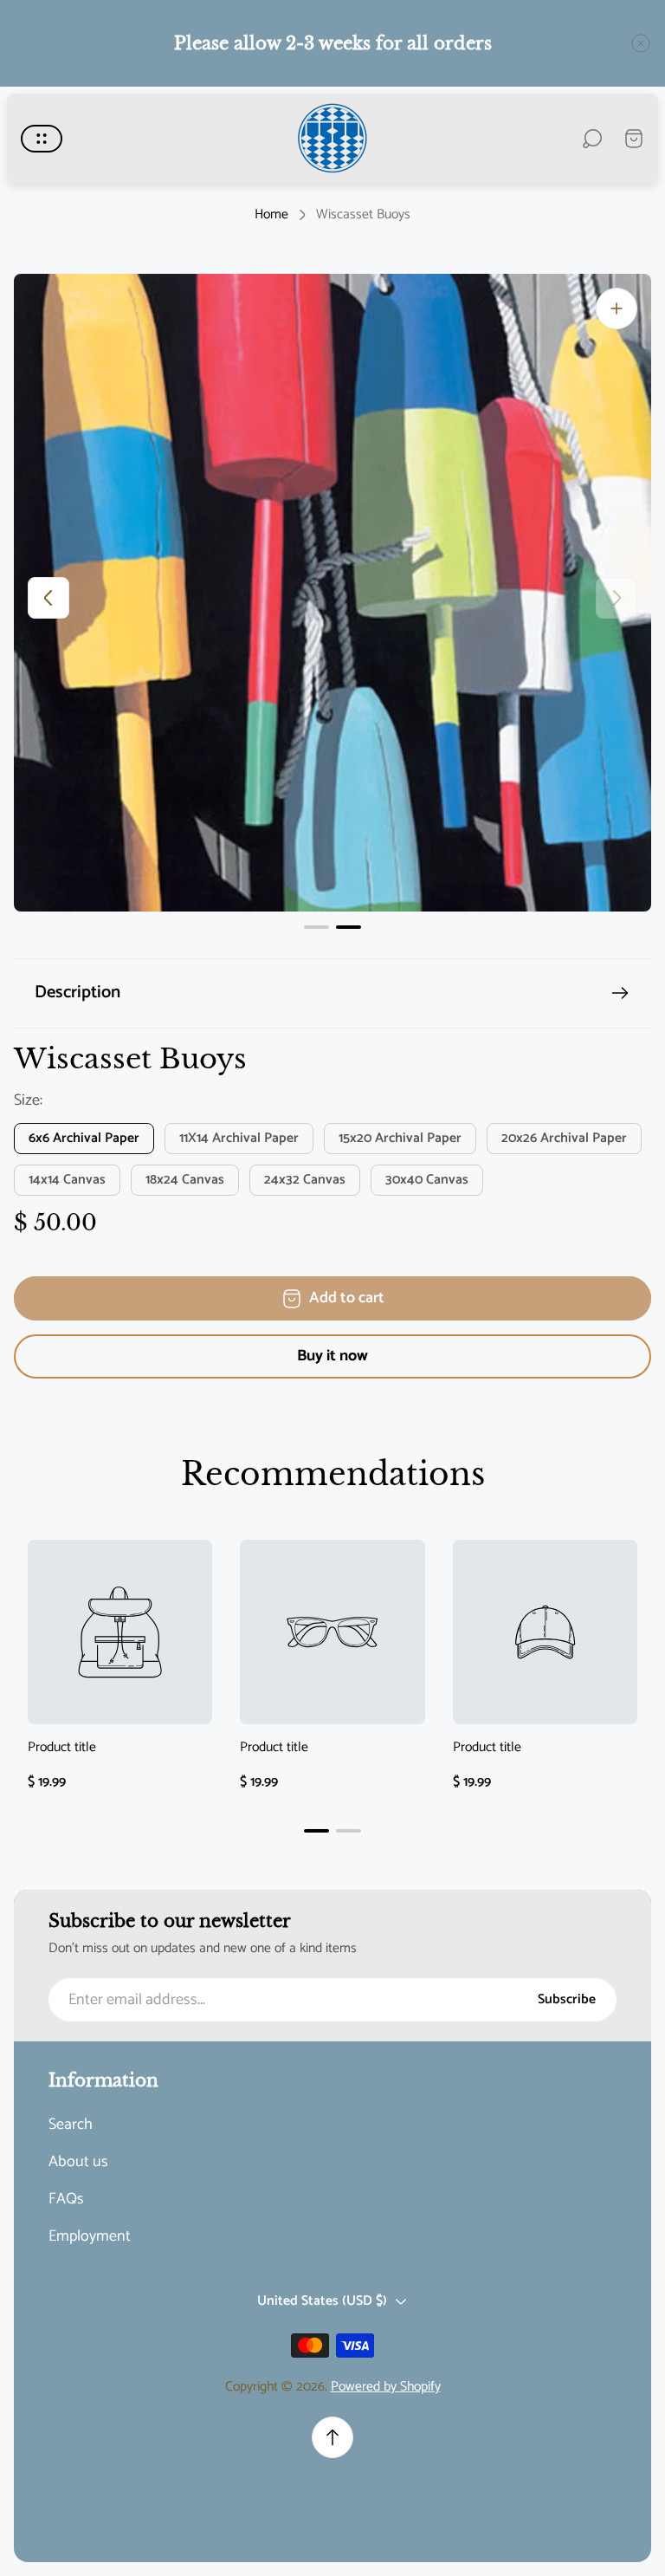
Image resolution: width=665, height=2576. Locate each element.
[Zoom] (617, 308)
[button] (316, 927)
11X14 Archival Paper (239, 1139)
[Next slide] (617, 598)
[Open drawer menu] (42, 139)
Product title (62, 1749)
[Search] (592, 139)
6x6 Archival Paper (84, 1139)
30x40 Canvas (427, 1180)
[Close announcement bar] (641, 43)
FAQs (66, 2200)
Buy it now (332, 1356)
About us (78, 2162)
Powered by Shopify (386, 2387)
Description (77, 993)
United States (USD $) (322, 2301)
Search (71, 2125)
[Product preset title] (120, 1632)
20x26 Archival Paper (564, 1139)
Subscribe (567, 2000)
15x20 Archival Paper (400, 1139)
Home (271, 215)
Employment (90, 2237)
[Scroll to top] (332, 2437)
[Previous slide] (48, 598)
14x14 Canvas (67, 1180)
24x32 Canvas (305, 1180)
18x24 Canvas (185, 1180)
